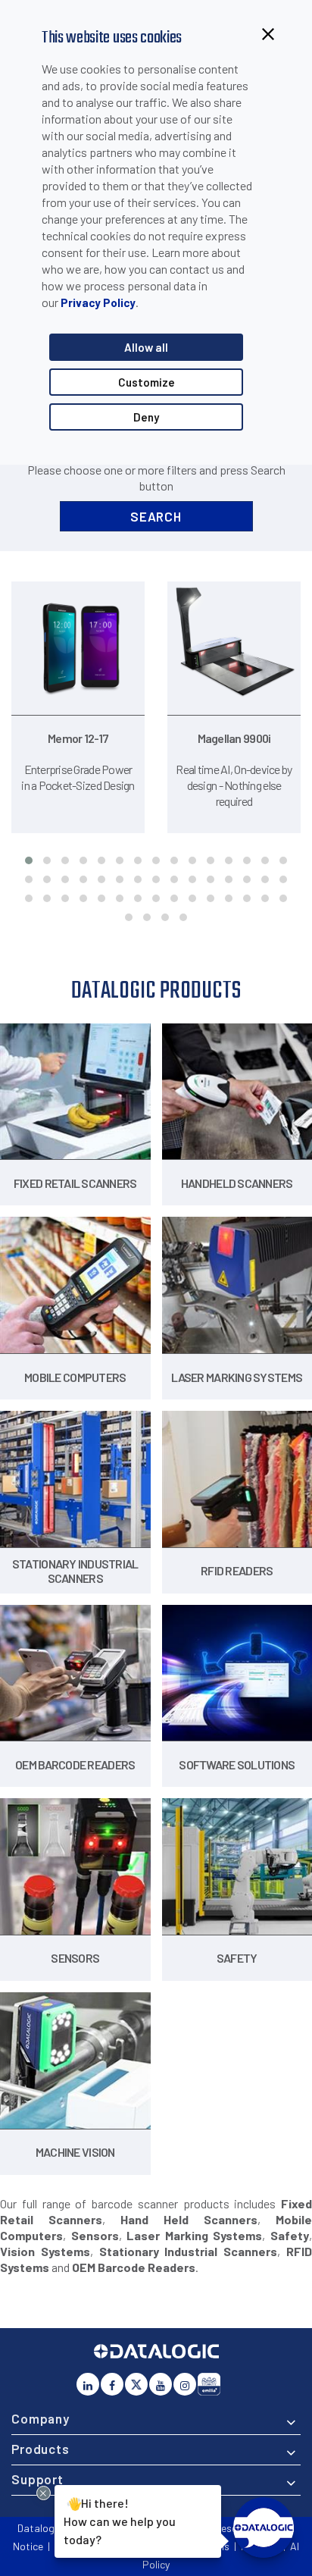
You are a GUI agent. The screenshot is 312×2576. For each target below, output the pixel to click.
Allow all (146, 347)
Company (41, 2418)
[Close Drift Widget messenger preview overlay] (44, 2493)
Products (41, 2449)
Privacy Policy (98, 302)
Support (37, 2479)
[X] (136, 2384)
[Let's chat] (264, 2527)
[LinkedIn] (88, 2384)
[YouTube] (161, 2384)
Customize (147, 382)
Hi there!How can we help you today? (120, 2521)
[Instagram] (185, 2384)
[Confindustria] (209, 2384)
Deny (146, 417)
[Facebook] (112, 2384)
